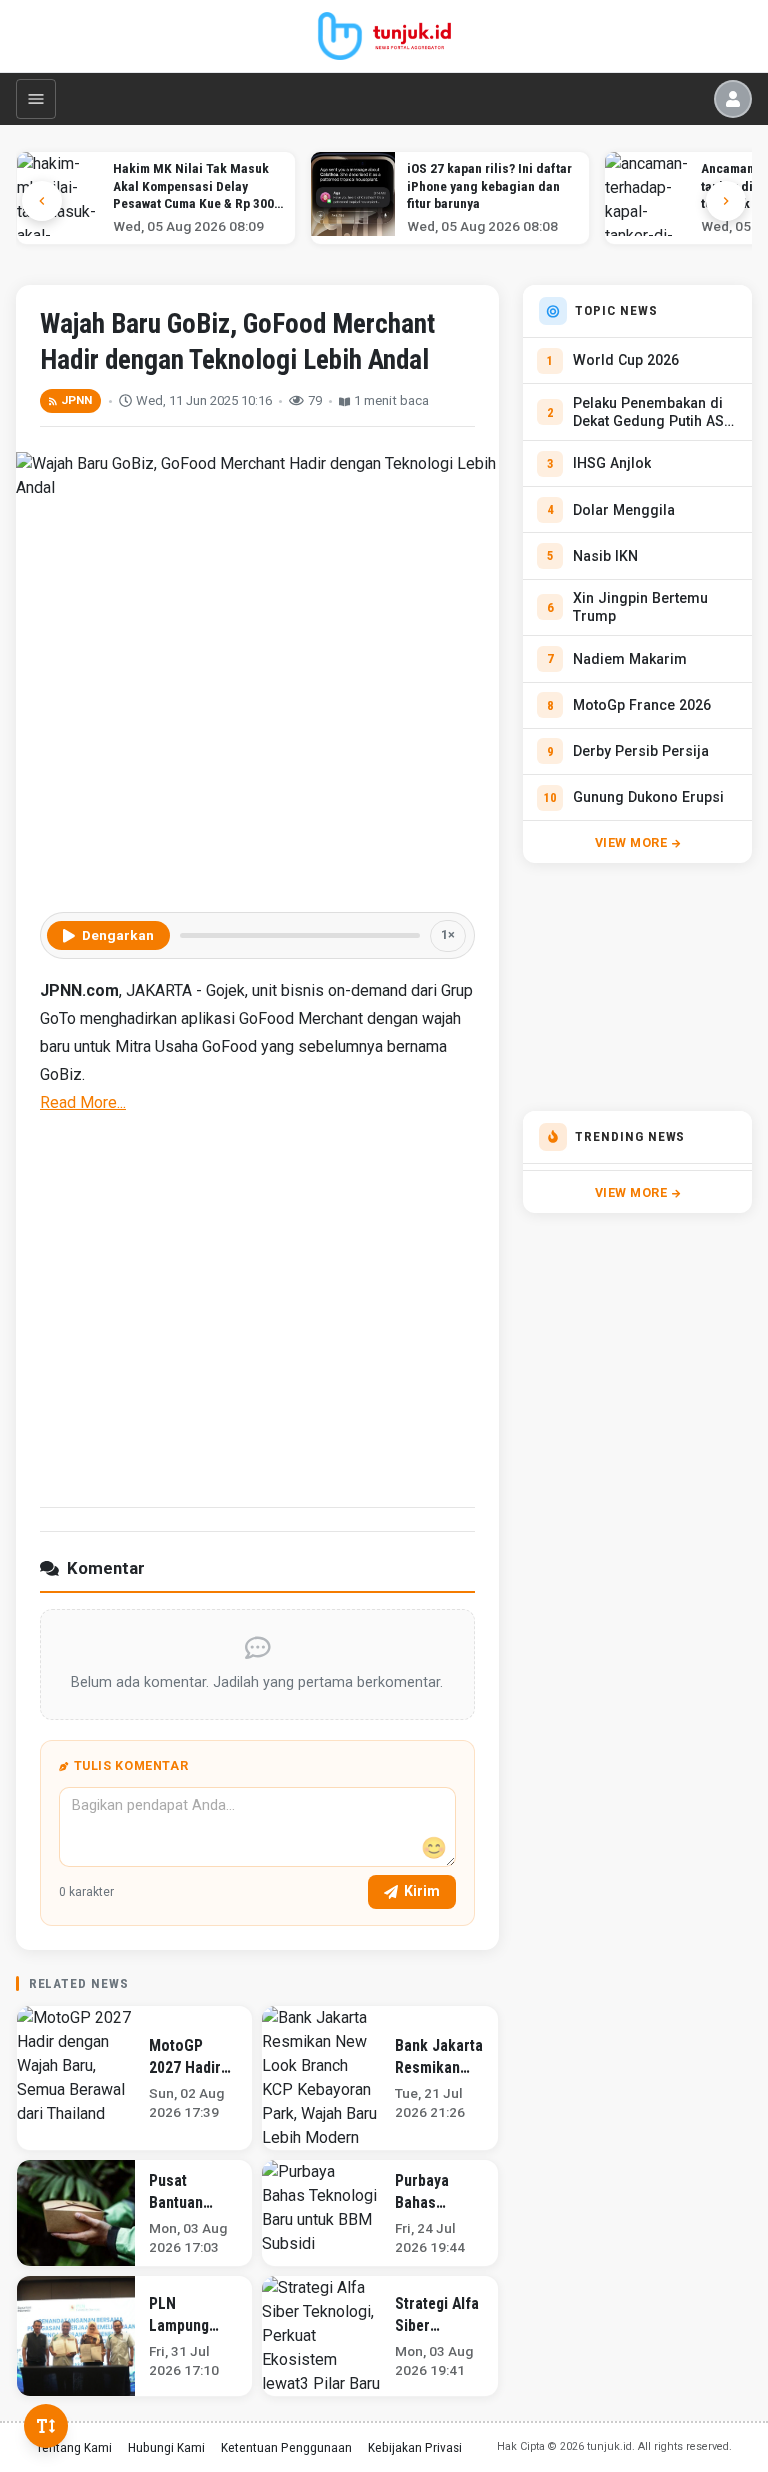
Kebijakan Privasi (415, 2447)
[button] (726, 201)
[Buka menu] (36, 99)
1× (448, 934)
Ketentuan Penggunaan (286, 2447)
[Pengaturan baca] (46, 2426)
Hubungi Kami (166, 2447)
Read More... (83, 1102)
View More (631, 842)
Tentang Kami (74, 2447)
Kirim (422, 1891)
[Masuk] (733, 99)
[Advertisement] (257, 1308)
